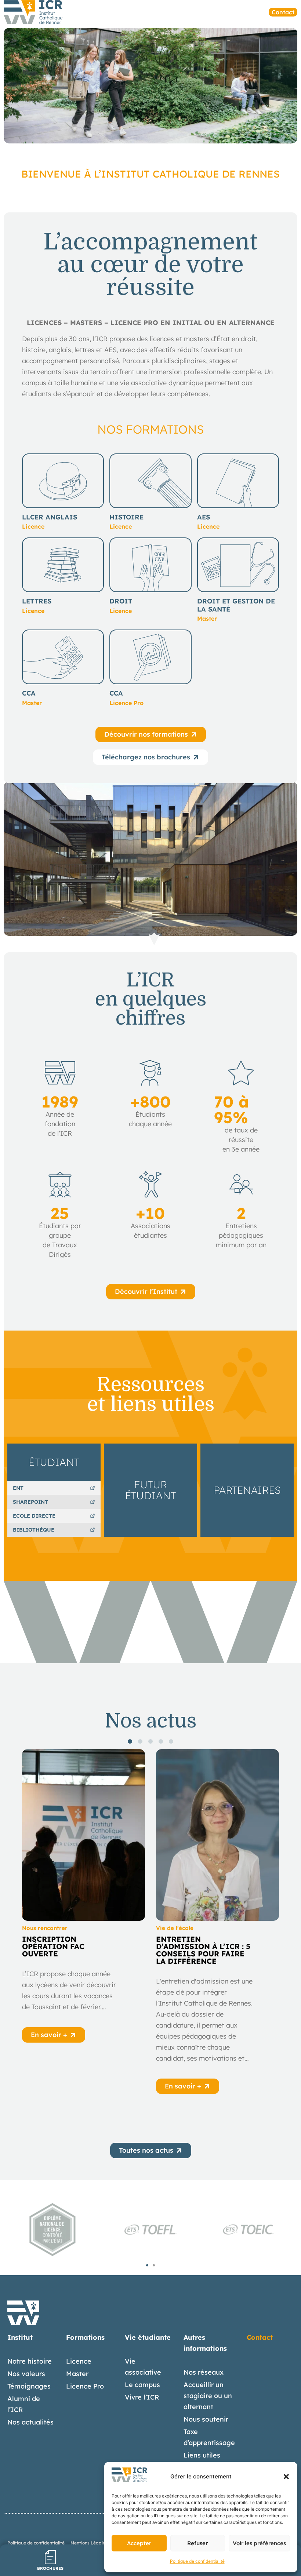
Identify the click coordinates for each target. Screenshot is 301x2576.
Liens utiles (202, 2455)
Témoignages (29, 2386)
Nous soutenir (206, 2419)
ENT (18, 1488)
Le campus (142, 2385)
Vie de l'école (175, 1928)
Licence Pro (85, 2386)
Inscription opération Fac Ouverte (53, 1946)
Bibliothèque (34, 1530)
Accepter (139, 2543)
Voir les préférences (259, 2543)
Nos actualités (30, 2422)
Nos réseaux (204, 2372)
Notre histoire (30, 2361)
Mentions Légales (89, 2543)
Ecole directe (34, 1516)
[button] (286, 2477)
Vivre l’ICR (142, 2397)
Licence (79, 2361)
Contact (260, 2337)
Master (77, 2374)
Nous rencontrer (45, 1928)
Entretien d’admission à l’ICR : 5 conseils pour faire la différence (203, 1950)
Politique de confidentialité (197, 2561)
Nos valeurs (26, 2374)
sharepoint (30, 1502)
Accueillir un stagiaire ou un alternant (208, 2396)
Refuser (197, 2543)
